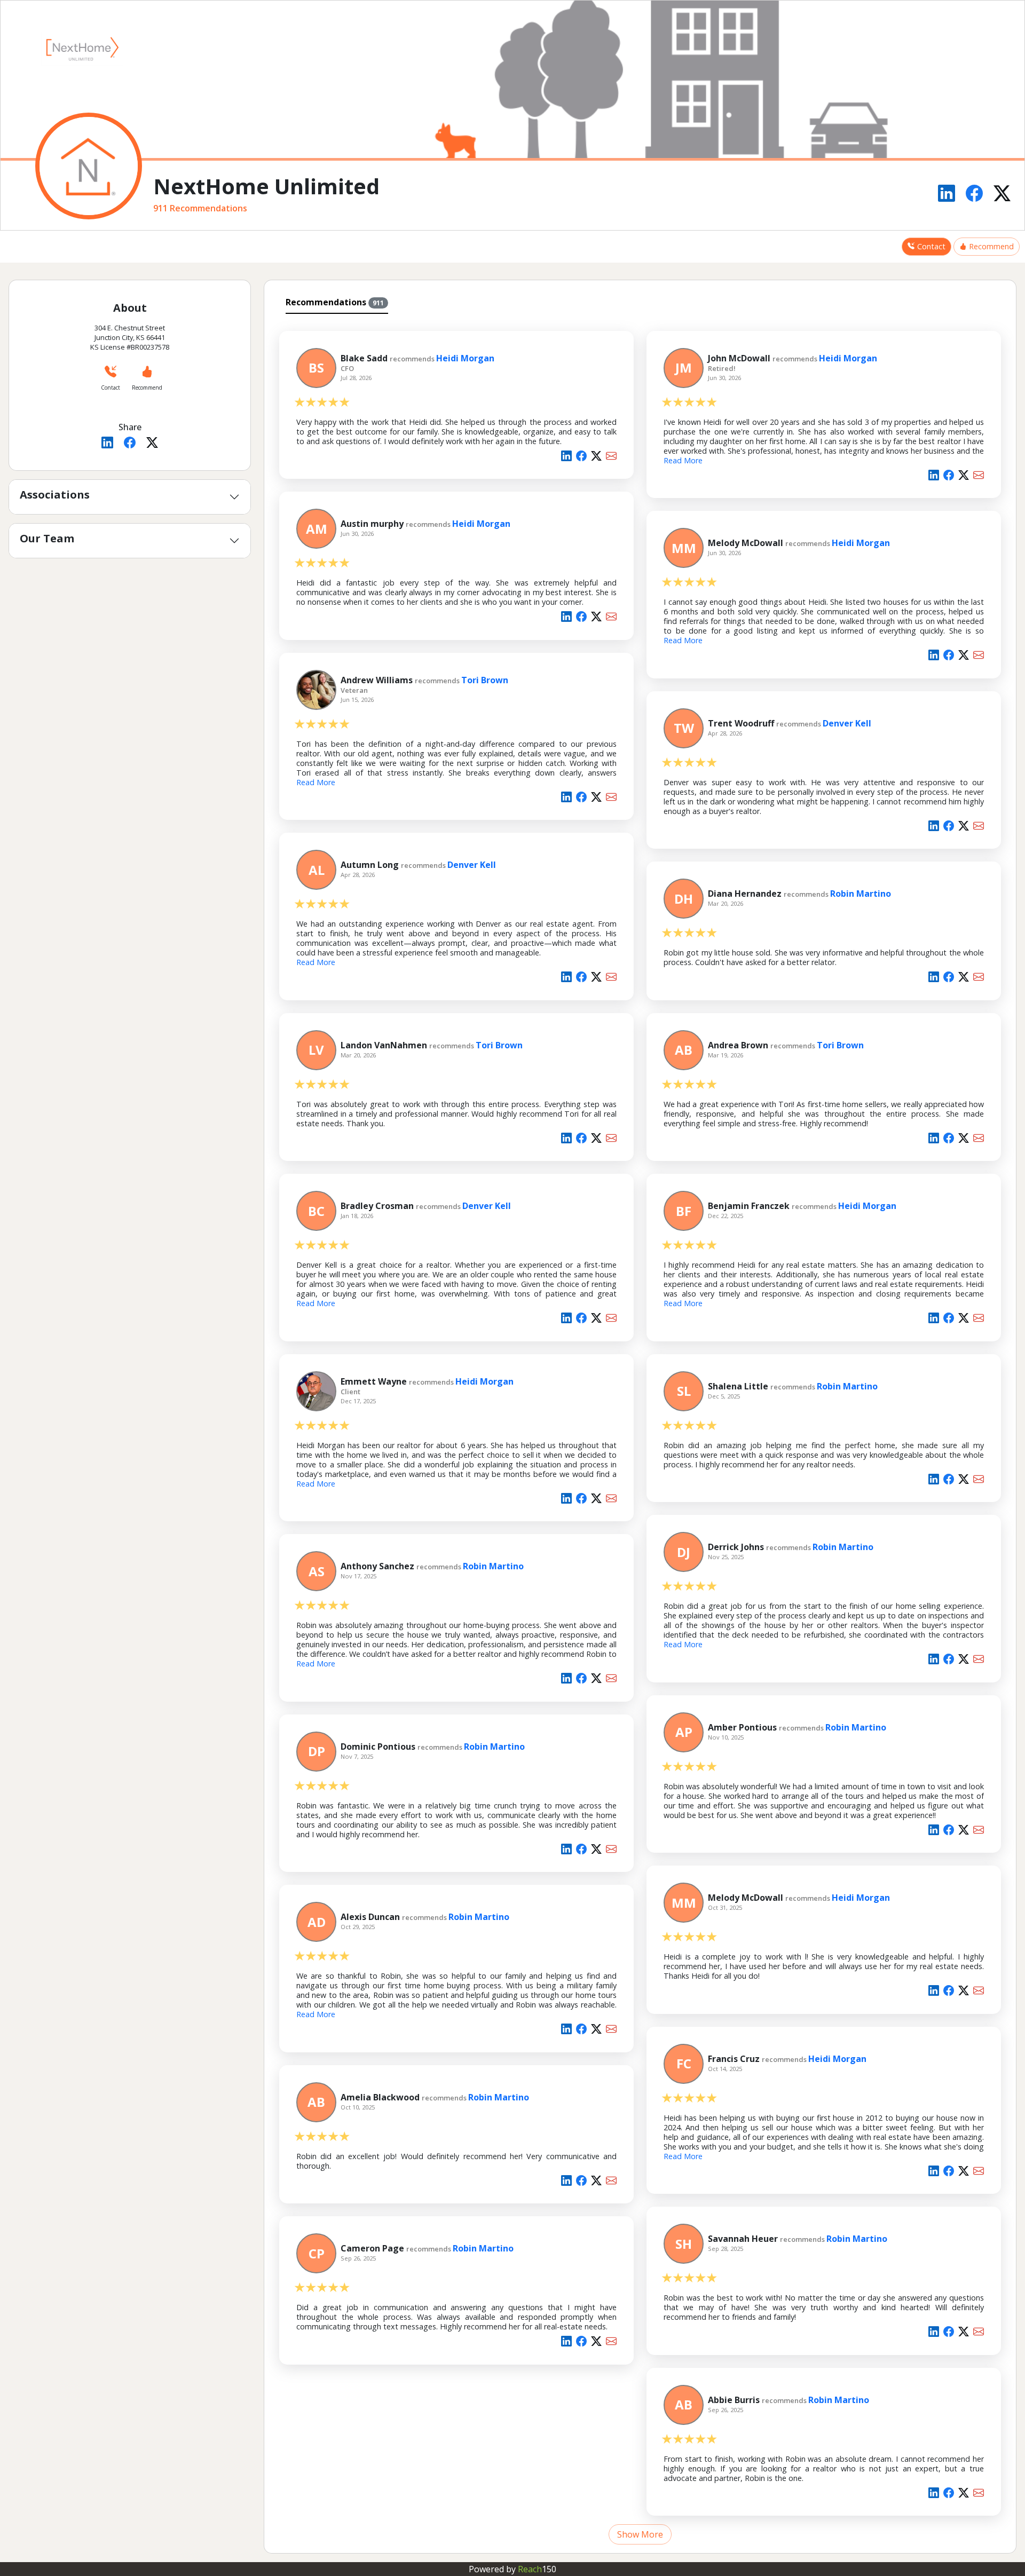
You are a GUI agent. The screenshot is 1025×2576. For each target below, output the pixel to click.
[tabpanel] (640, 1432)
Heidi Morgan (465, 358)
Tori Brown (485, 680)
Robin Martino (861, 894)
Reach (537, 2569)
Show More (640, 2534)
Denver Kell (847, 723)
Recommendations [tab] (335, 302)
